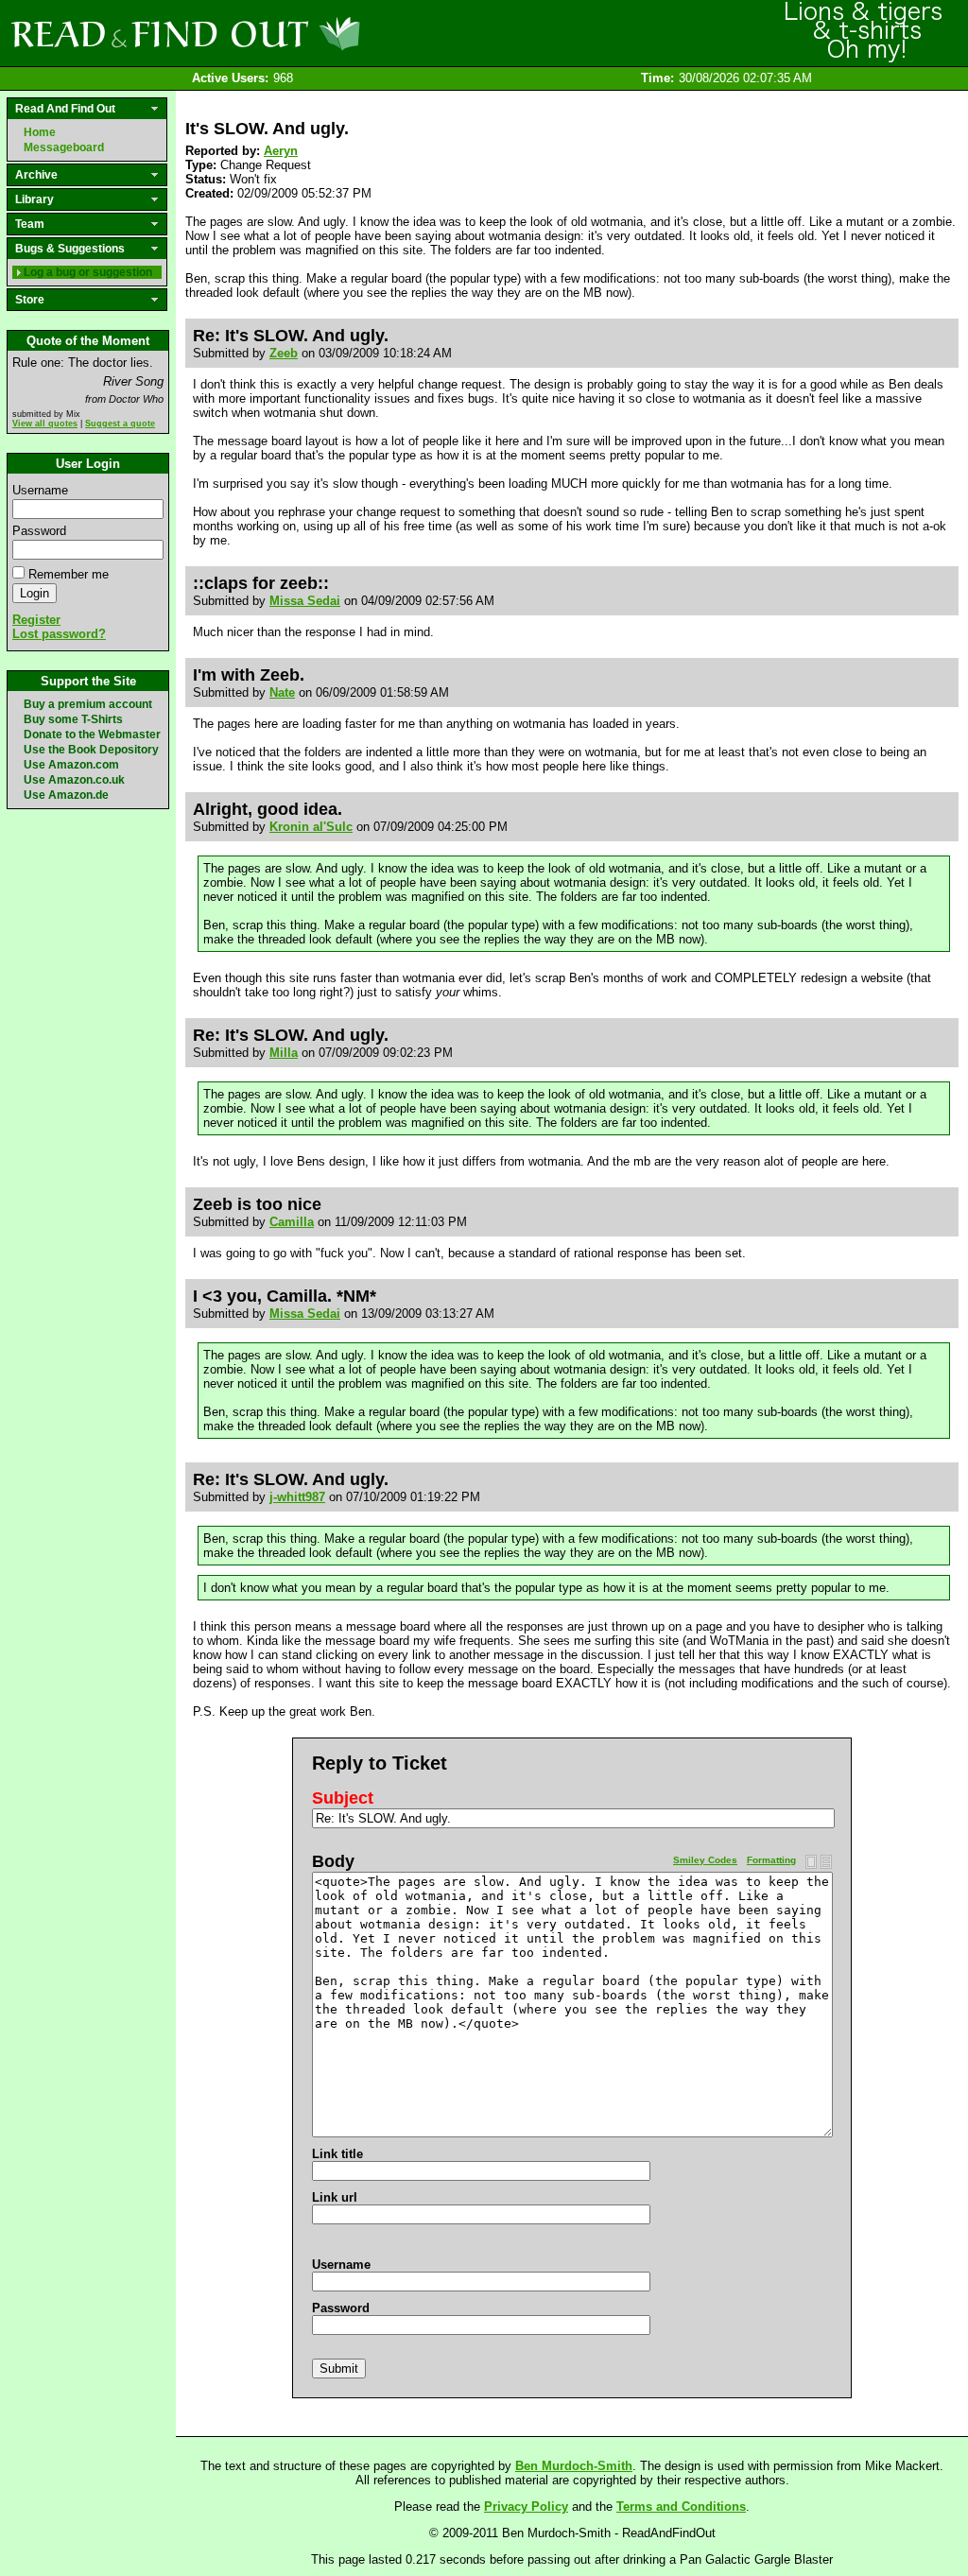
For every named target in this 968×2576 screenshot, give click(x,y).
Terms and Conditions (681, 2507)
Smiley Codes (705, 1860)
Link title (337, 2154)
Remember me (69, 574)
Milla (284, 1053)
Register (36, 620)
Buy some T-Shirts (73, 719)
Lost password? (59, 634)
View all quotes (45, 424)
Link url (335, 2197)
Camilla (292, 1222)
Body (333, 1861)
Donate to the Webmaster (92, 735)
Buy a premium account (88, 704)
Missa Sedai (305, 601)
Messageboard (64, 147)
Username (40, 490)
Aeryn (281, 151)
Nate (282, 692)
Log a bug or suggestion (88, 272)
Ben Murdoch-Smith (574, 2466)
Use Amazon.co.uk (74, 780)
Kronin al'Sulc (311, 827)
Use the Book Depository (91, 750)
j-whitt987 (297, 1497)
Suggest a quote (120, 424)
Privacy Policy (526, 2507)
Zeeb (284, 353)
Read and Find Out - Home (285, 33)
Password (39, 531)
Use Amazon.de (66, 795)
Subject (343, 1798)
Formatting (771, 1860)
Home (40, 132)
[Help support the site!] (864, 32)
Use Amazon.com (71, 765)
